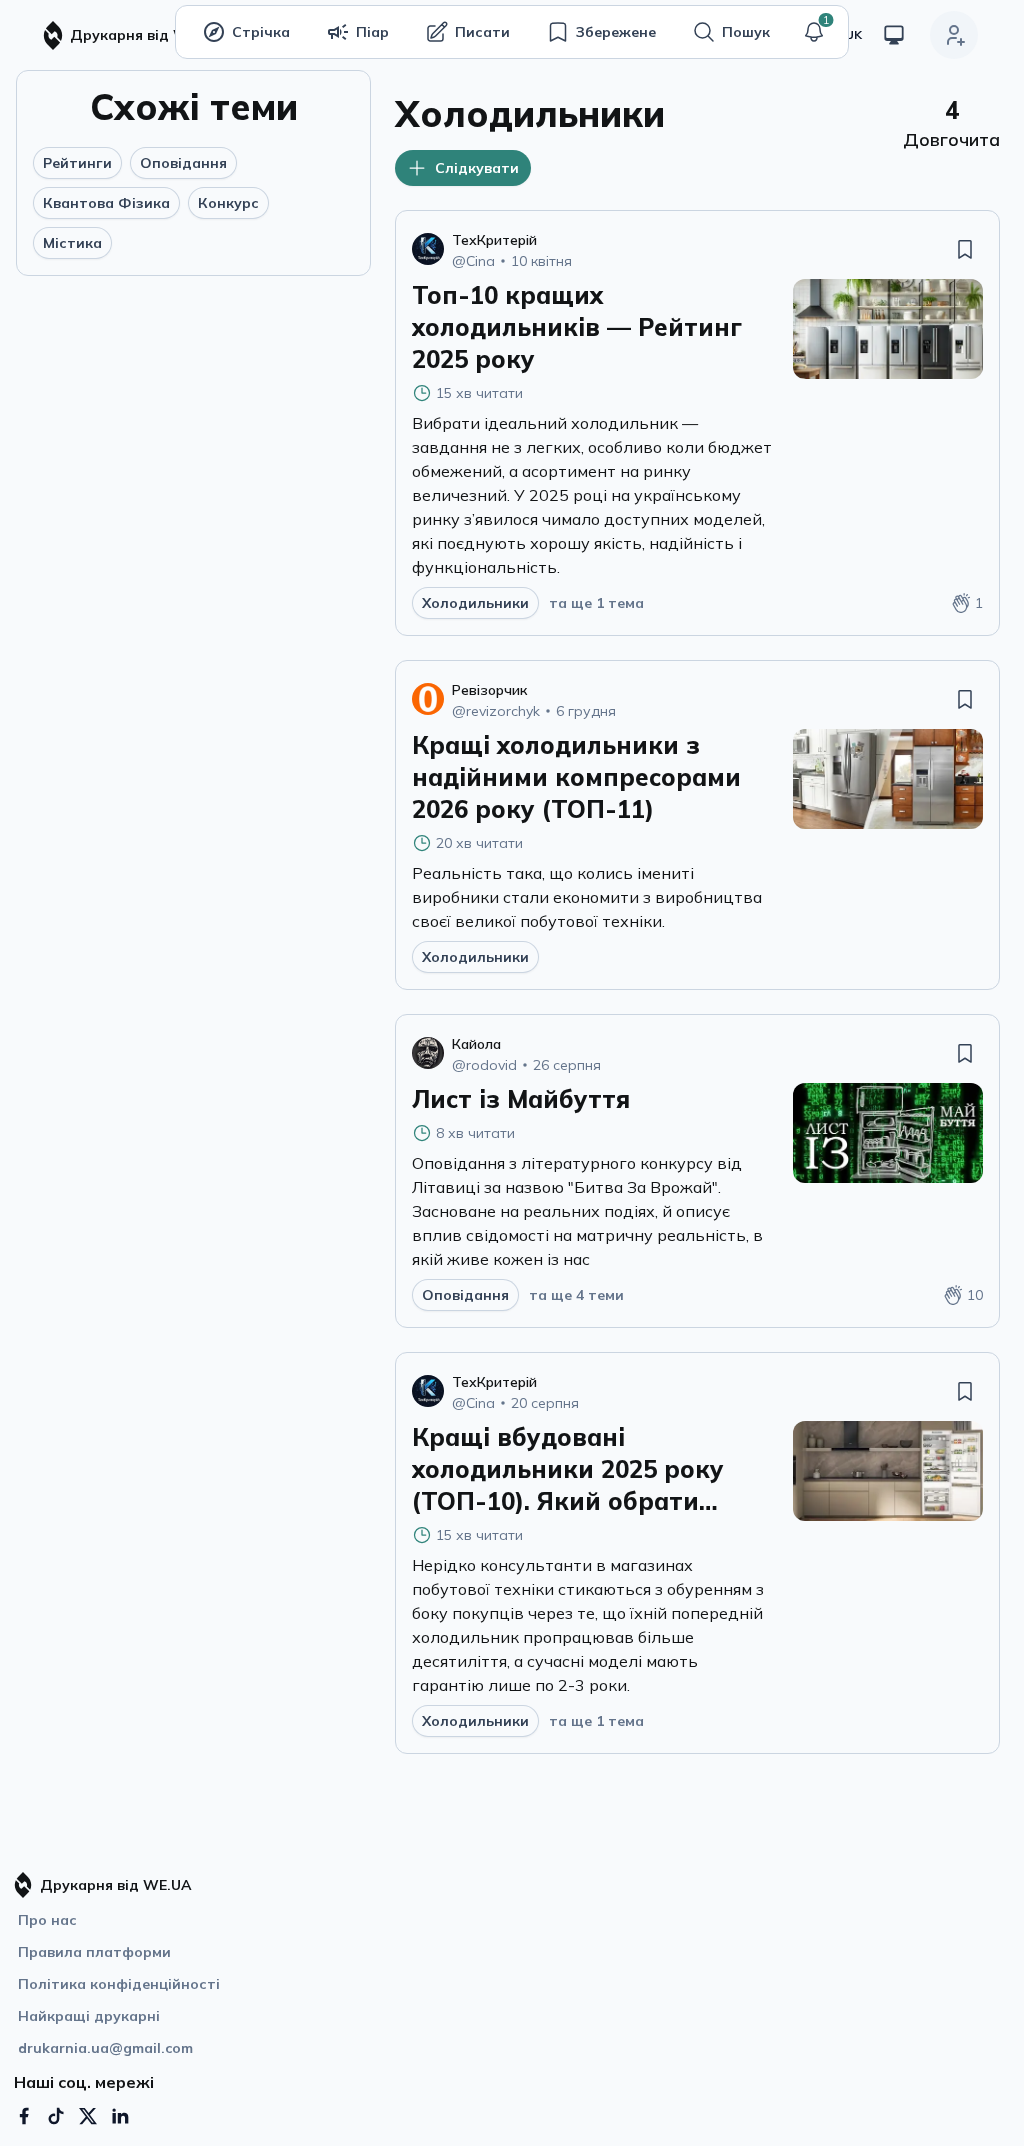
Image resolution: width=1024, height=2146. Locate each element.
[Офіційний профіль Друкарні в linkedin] (120, 2116)
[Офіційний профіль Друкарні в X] (88, 2116)
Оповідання (183, 163)
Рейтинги (77, 163)
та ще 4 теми (576, 1295)
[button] (814, 32)
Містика (72, 243)
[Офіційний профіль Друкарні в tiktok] (56, 2116)
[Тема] (894, 35)
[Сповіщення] (814, 32)
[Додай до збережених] (965, 249)
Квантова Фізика (106, 203)
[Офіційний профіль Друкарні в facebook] (24, 2116)
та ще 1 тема (596, 603)
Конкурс (228, 203)
